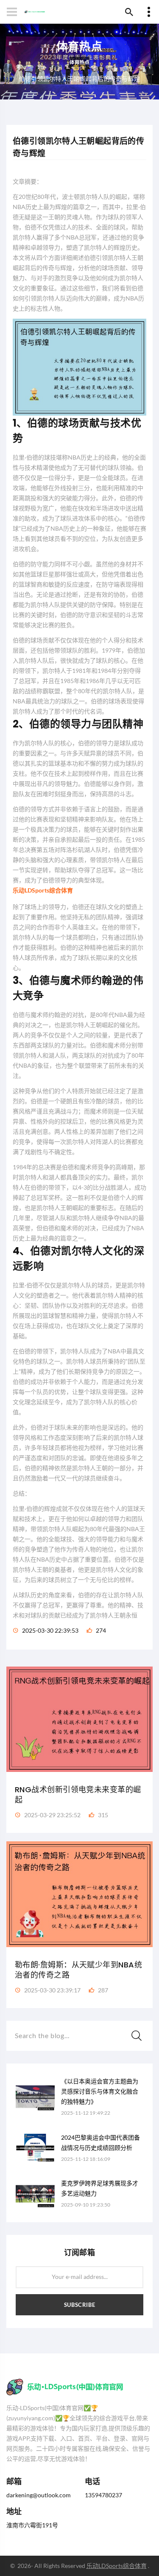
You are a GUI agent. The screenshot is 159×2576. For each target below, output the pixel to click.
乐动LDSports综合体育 (117, 2566)
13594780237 (103, 2495)
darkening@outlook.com (39, 2495)
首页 (79, 67)
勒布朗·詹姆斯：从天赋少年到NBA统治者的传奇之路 (78, 1970)
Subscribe (80, 2305)
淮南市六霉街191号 (32, 2525)
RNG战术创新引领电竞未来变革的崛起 (78, 1795)
